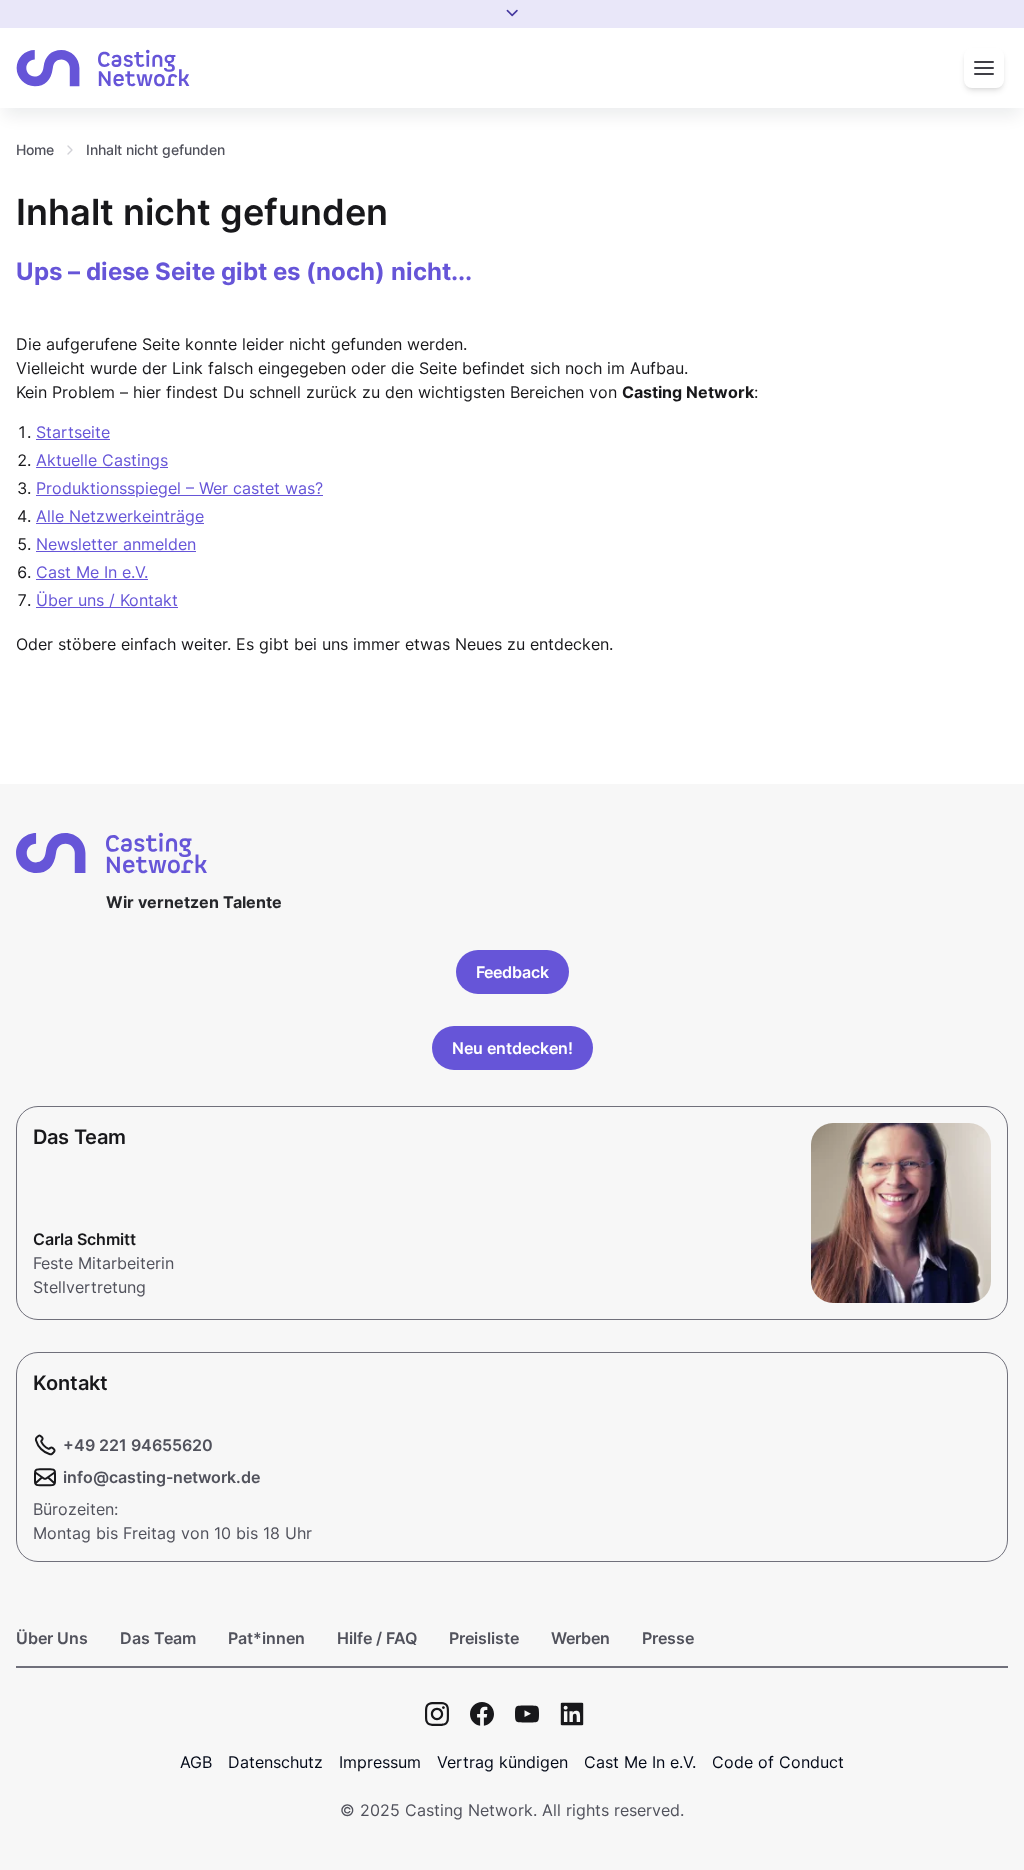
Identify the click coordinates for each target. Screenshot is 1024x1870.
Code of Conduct (778, 1762)
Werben (580, 1638)
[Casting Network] (103, 68)
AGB (196, 1762)
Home (35, 149)
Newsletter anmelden (116, 544)
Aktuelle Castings (102, 460)
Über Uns (52, 1638)
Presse (668, 1638)
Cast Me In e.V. (92, 572)
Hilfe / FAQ (377, 1638)
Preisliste (484, 1638)
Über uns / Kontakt (107, 600)
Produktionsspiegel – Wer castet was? (179, 488)
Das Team (158, 1638)
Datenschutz (275, 1762)
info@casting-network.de (161, 1477)
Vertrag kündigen (502, 1762)
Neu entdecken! (512, 1048)
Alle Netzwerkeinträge (120, 516)
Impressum (380, 1762)
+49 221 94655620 (138, 1445)
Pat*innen (266, 1638)
